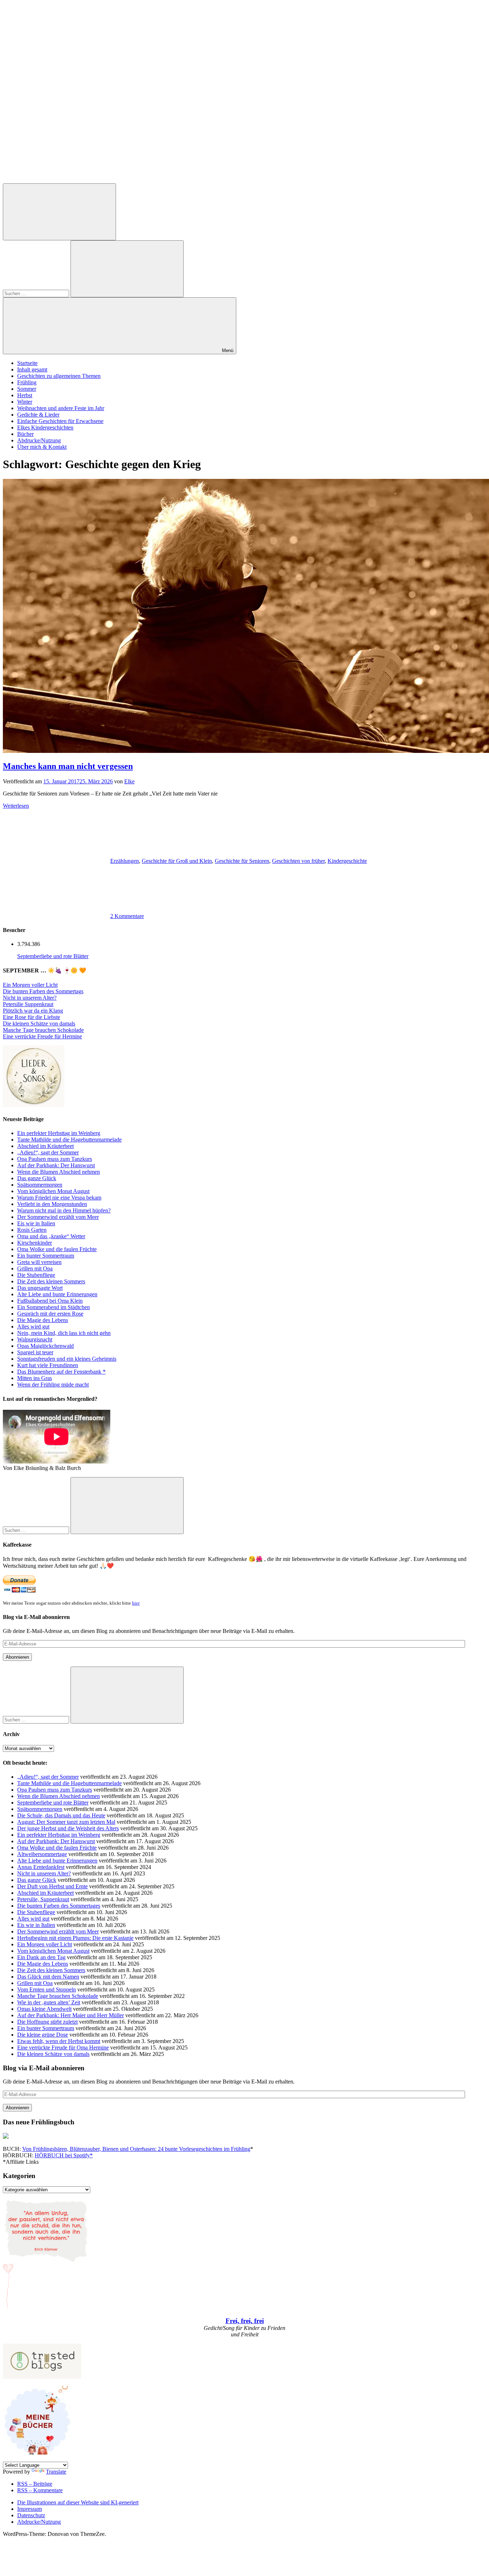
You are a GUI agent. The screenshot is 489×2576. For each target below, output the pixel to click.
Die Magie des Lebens (43, 1320)
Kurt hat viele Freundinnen (48, 1365)
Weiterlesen (16, 806)
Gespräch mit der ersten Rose (50, 1314)
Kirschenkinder (35, 1243)
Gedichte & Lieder (38, 415)
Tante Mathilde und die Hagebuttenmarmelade (69, 1140)
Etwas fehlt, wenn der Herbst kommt (59, 2041)
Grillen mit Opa (35, 1268)
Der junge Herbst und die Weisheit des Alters (68, 1828)
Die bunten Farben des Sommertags (43, 991)
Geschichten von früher (298, 861)
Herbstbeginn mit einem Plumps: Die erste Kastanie (75, 1938)
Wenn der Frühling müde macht (53, 1385)
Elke (129, 781)
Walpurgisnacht (35, 1339)
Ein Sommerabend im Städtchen (54, 1307)
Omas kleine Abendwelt (44, 2009)
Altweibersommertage (42, 1854)
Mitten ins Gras (35, 1378)
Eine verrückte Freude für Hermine (42, 1036)
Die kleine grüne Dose (43, 2035)
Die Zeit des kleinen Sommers (51, 1281)
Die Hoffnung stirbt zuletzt (47, 2022)
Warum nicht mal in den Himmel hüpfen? (64, 1210)
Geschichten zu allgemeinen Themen (59, 376)
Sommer (27, 389)
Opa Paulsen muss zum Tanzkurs (55, 1159)
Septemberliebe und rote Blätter (53, 956)
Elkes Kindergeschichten (45, 427)
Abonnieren (17, 1657)
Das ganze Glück (37, 1178)
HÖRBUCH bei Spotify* (64, 2155)
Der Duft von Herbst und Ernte (52, 1886)
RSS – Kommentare (40, 2490)
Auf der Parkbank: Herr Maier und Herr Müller (71, 2015)
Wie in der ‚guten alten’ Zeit (49, 2002)
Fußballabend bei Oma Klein (50, 1301)
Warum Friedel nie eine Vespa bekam (59, 1198)
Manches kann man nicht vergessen (68, 766)
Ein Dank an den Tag (41, 1957)
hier (136, 1603)
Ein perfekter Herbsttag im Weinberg (59, 1133)
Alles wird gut (33, 1327)
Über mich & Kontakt (42, 447)
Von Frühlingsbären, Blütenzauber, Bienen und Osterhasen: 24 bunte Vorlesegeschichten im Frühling (136, 2149)
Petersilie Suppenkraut (28, 1004)
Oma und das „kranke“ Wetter (51, 1236)
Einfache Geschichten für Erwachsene (60, 421)
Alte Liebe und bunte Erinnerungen (57, 1294)
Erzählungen (125, 861)
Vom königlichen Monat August (53, 1191)
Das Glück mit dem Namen (48, 1977)
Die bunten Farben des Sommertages (59, 1906)
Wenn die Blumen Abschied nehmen (59, 1172)
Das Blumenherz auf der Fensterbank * (61, 1372)
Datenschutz (31, 2515)
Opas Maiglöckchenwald (45, 1346)
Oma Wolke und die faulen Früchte (57, 1249)
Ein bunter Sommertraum (46, 1256)
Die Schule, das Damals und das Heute (61, 1815)
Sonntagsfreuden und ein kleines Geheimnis (67, 1359)
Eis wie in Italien (36, 1223)
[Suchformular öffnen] (59, 212)
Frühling (27, 382)
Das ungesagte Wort (40, 1288)
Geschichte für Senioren (242, 861)
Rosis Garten (32, 1230)
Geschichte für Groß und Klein (177, 861)
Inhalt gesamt (32, 369)
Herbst (25, 395)
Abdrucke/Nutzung (39, 440)
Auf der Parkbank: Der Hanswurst (56, 1165)
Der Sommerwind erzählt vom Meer (58, 1217)
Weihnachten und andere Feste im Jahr (61, 408)
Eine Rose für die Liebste (32, 1017)
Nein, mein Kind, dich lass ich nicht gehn (64, 1333)
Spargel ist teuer (35, 1352)
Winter (25, 402)
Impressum (30, 2509)
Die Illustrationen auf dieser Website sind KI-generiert (78, 2502)
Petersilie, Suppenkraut (43, 1899)
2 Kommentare (127, 916)
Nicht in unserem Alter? (30, 998)
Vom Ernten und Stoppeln (47, 1989)
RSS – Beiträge (35, 2484)
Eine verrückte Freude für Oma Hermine (63, 2048)
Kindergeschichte (347, 861)
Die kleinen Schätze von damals (39, 1023)
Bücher (25, 434)
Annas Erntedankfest (41, 1867)
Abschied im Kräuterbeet (45, 1146)
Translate (56, 2472)
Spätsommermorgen (40, 1185)
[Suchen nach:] (37, 293)
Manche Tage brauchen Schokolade (43, 1030)
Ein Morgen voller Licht (30, 985)
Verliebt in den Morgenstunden (52, 1204)
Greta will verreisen (39, 1262)
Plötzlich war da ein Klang (33, 1011)
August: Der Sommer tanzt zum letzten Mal (66, 1822)
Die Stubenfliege (36, 1275)
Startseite (27, 363)
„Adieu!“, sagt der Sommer (48, 1152)
